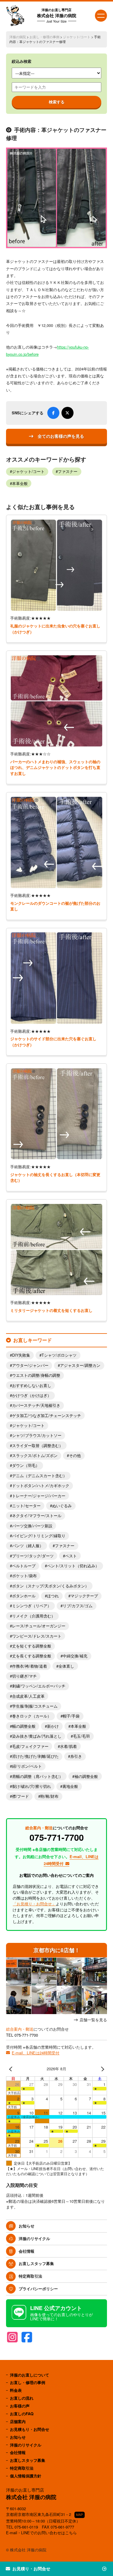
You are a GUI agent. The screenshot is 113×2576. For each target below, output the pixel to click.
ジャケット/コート (77, 37)
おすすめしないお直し (32, 1386)
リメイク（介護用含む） (34, 1616)
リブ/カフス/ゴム (78, 1606)
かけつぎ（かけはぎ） (32, 1395)
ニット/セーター (26, 1506)
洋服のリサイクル (34, 2238)
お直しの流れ (22, 2398)
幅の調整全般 (24, 1726)
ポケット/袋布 (24, 1576)
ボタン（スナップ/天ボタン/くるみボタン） (50, 1586)
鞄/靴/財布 (49, 1796)
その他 (75, 1456)
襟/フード (20, 1796)
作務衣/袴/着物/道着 (30, 1666)
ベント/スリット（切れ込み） (73, 1566)
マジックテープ (84, 1596)
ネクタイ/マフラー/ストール (37, 1516)
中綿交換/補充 (75, 1656)
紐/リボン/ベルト (27, 1766)
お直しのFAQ (22, 2414)
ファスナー (68, 471)
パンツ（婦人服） (28, 1546)
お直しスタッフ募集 (36, 2263)
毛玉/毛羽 (81, 1736)
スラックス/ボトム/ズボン (35, 1456)
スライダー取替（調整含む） (38, 1446)
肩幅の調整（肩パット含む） (38, 1776)
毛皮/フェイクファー (30, 1746)
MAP (79, 2515)
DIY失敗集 (21, 1355)
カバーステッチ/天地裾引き (36, 1405)
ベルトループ (24, 1566)
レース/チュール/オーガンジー (39, 1626)
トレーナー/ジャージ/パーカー (39, 1496)
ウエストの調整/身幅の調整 (36, 1375)
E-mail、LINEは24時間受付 (36, 2053)
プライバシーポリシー (38, 2289)
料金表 (16, 2390)
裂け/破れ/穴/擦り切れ (31, 1786)
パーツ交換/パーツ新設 (32, 1526)
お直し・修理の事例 (44, 37)
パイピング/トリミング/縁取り (39, 1536)
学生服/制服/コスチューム (35, 1706)
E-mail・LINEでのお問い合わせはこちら (41, 2533)
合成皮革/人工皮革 (28, 1696)
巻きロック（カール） (32, 1716)
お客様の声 (20, 2406)
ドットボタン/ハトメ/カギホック (41, 1486)
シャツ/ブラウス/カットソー (37, 1435)
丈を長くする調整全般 (32, 1656)
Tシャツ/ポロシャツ (59, 1355)
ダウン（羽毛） (26, 1465)
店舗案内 (18, 2421)
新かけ (53, 1726)
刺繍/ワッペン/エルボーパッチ (39, 1686)
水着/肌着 (68, 1746)
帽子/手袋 (71, 1716)
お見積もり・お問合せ (30, 2429)
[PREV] (12, 2069)
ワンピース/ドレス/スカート (37, 1636)
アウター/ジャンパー (30, 1365)
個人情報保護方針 (26, 2476)
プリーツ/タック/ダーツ (33, 1556)
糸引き (76, 1756)
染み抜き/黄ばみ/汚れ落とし (37, 1736)
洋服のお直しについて (30, 2375)
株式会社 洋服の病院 (57, 15)
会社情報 (27, 2251)
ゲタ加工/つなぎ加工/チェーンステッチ (47, 1416)
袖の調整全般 (86, 1776)
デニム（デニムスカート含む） (39, 1476)
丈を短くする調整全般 (32, 1646)
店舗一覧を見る (93, 2020)
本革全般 (20, 483)
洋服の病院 (18, 37)
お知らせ (27, 2226)
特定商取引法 (30, 2276)
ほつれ (53, 1596)
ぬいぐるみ (62, 1506)
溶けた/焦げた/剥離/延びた (35, 1756)
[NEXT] (101, 2069)
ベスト (71, 1556)
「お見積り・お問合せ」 (34, 1904)
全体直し (66, 1666)
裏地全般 (70, 1786)
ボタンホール (24, 1596)
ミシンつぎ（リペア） (32, 1606)
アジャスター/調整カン (80, 1365)
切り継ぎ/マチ (24, 1676)
